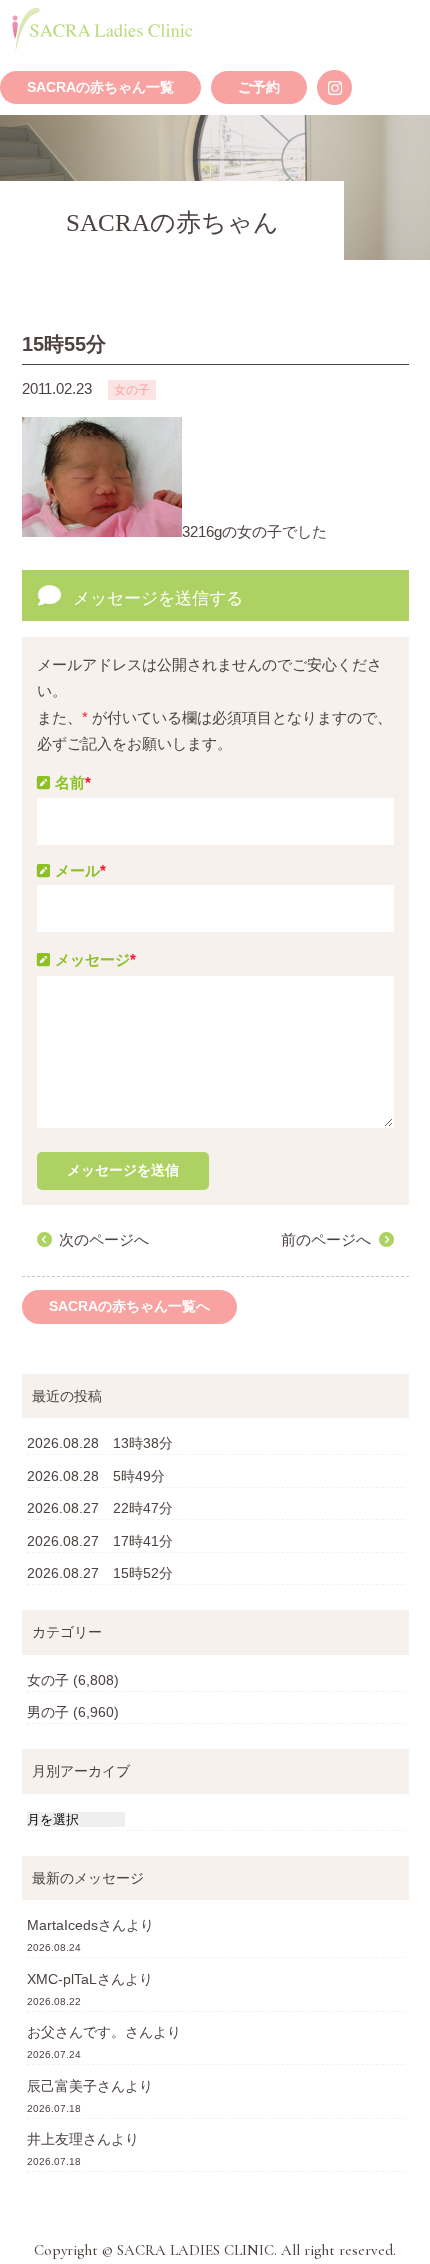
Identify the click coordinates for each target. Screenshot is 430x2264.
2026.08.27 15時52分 (100, 1573)
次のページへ (104, 1239)
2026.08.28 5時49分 (96, 1476)
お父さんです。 (76, 2032)
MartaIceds (62, 1925)
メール (80, 870)
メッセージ (95, 959)
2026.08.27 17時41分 (100, 1541)
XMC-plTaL (62, 1979)
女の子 (48, 1680)
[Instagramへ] (334, 87)
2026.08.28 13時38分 (100, 1443)
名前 (73, 782)
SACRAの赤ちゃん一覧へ (129, 1306)
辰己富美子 (62, 2086)
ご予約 (259, 87)
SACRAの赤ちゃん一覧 (100, 87)
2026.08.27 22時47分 (100, 1508)
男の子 (48, 1712)
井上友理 (55, 2139)
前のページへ (326, 1239)
